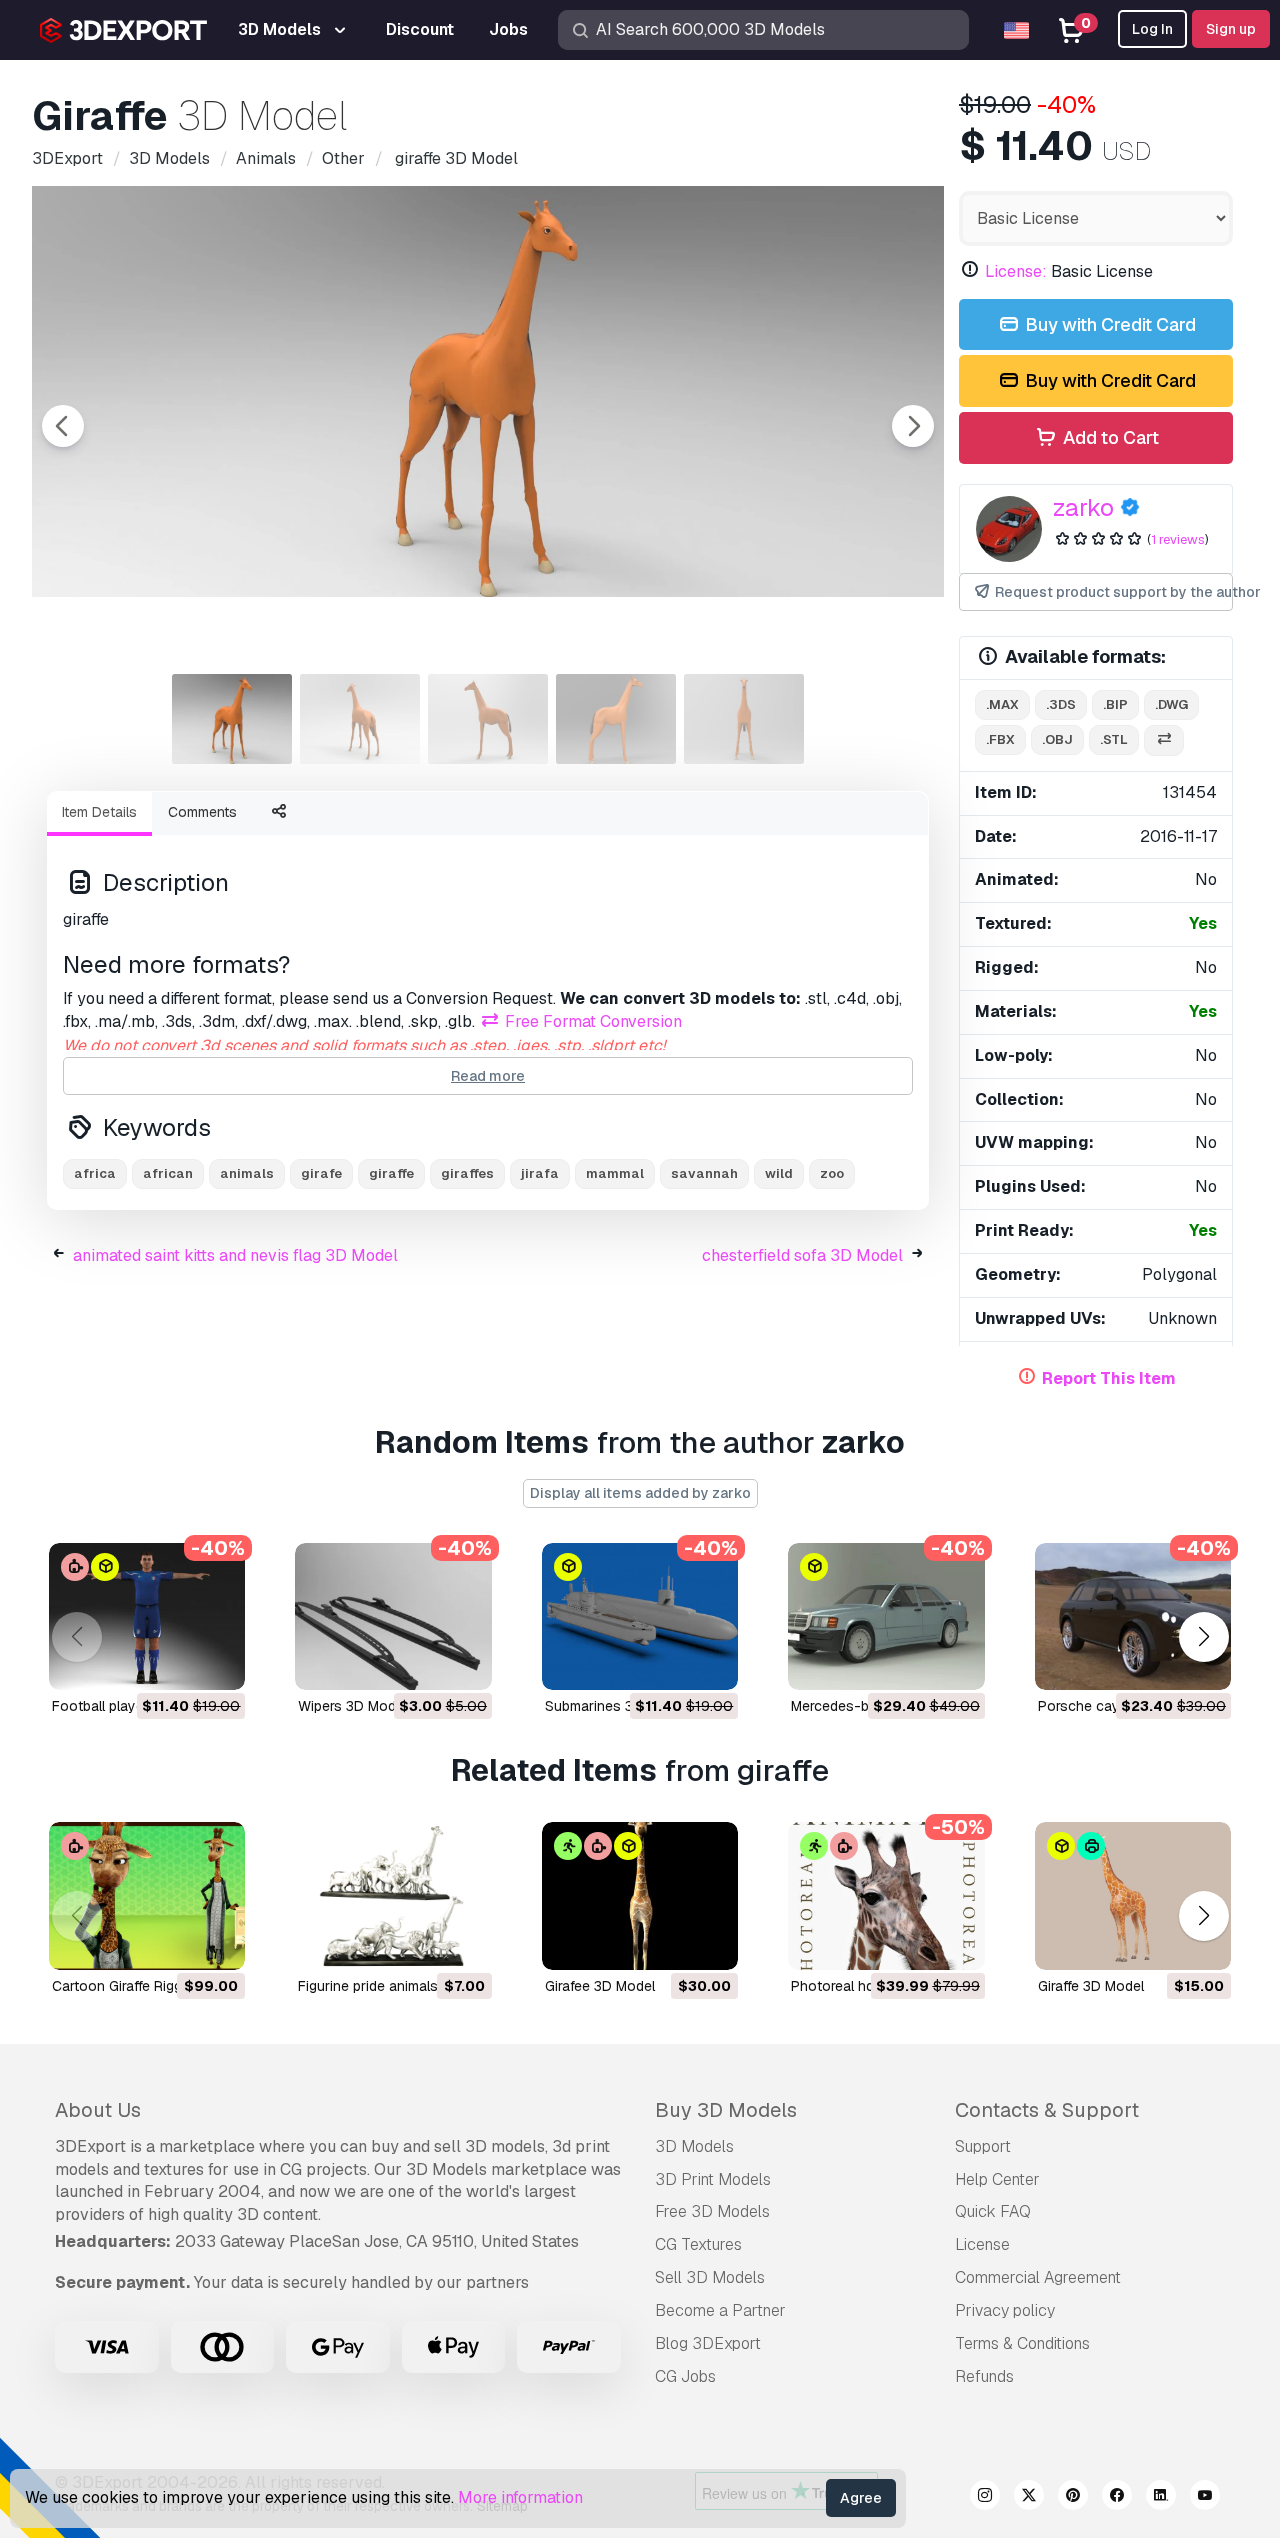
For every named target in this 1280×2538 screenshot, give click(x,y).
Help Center (997, 2179)
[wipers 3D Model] (393, 1616)
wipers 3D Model (352, 1706)
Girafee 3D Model (600, 1986)
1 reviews (1178, 539)
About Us (98, 2110)
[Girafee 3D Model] (640, 1895)
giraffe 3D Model (1091, 1986)
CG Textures (698, 2244)
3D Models (694, 2146)
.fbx (1000, 739)
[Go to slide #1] (232, 719)
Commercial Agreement (1038, 2277)
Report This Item (1109, 1378)
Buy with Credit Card (1108, 324)
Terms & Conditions (1022, 2343)
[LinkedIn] (1161, 2498)
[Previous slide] (63, 426)
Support (983, 2146)
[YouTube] (1205, 2498)
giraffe (391, 1173)
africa (95, 1173)
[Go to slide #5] (744, 719)
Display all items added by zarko (640, 1493)
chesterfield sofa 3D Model (802, 1255)
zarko (1083, 507)
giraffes (467, 1173)
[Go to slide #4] (616, 719)
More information (520, 2497)
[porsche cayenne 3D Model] (1133, 1616)
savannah (704, 1173)
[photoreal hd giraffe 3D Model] (886, 1895)
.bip (1115, 704)
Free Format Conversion (591, 1021)
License (982, 2244)
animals (247, 1173)
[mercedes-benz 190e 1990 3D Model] (886, 1616)
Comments (202, 812)
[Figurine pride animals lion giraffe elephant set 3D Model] (393, 1895)
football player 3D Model (133, 1706)
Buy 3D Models (726, 2110)
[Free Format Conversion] (1164, 740)
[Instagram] (985, 2498)
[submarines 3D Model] (640, 1616)
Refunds (984, 2376)
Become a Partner (720, 2310)
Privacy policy (1005, 2310)
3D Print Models (713, 2179)
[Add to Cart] (175, 1662)
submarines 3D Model (615, 1706)
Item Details (99, 812)
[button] (1203, 1636)
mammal (615, 1173)
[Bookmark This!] (216, 1662)
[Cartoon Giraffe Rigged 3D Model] (147, 1895)
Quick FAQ (993, 2211)
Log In (1152, 29)
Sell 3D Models (710, 2277)
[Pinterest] (1073, 2498)
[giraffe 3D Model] (1133, 1895)
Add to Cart (1109, 437)
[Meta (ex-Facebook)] (1117, 2498)
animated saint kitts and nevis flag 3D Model (235, 1255)
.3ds (1061, 704)
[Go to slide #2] (360, 719)
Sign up (1231, 29)
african (168, 1173)
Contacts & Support (1047, 2110)
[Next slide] (913, 426)
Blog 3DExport (708, 2343)
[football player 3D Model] (147, 1616)
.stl (1114, 739)
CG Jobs (685, 2376)
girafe (321, 1173)
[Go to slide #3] (488, 719)
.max (1002, 704)
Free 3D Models (712, 2211)
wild (779, 1173)
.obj (1057, 739)
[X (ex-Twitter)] (1029, 2498)
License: (1016, 271)
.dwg (1171, 704)
